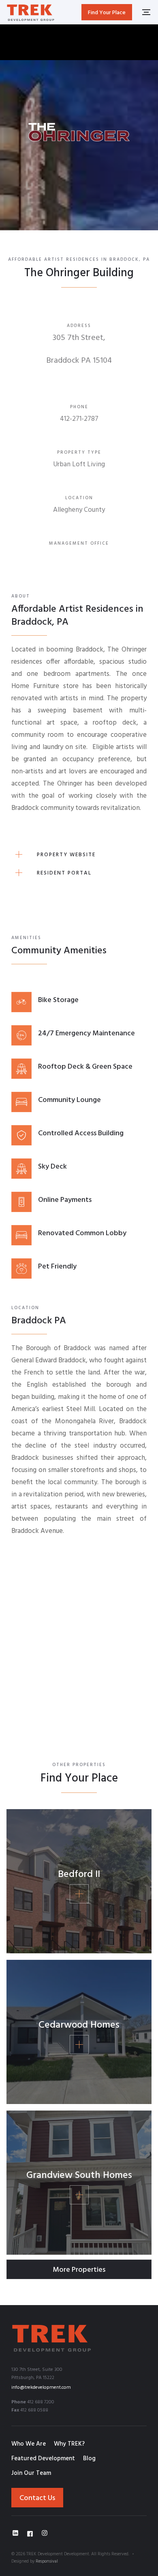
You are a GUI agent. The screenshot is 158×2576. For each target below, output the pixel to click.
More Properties (79, 2270)
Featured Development (43, 2459)
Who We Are (29, 2444)
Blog (89, 2459)
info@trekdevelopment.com (41, 2388)
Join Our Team (31, 2473)
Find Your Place (107, 13)
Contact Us (37, 2498)
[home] (31, 12)
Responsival (47, 2561)
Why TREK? (69, 2444)
